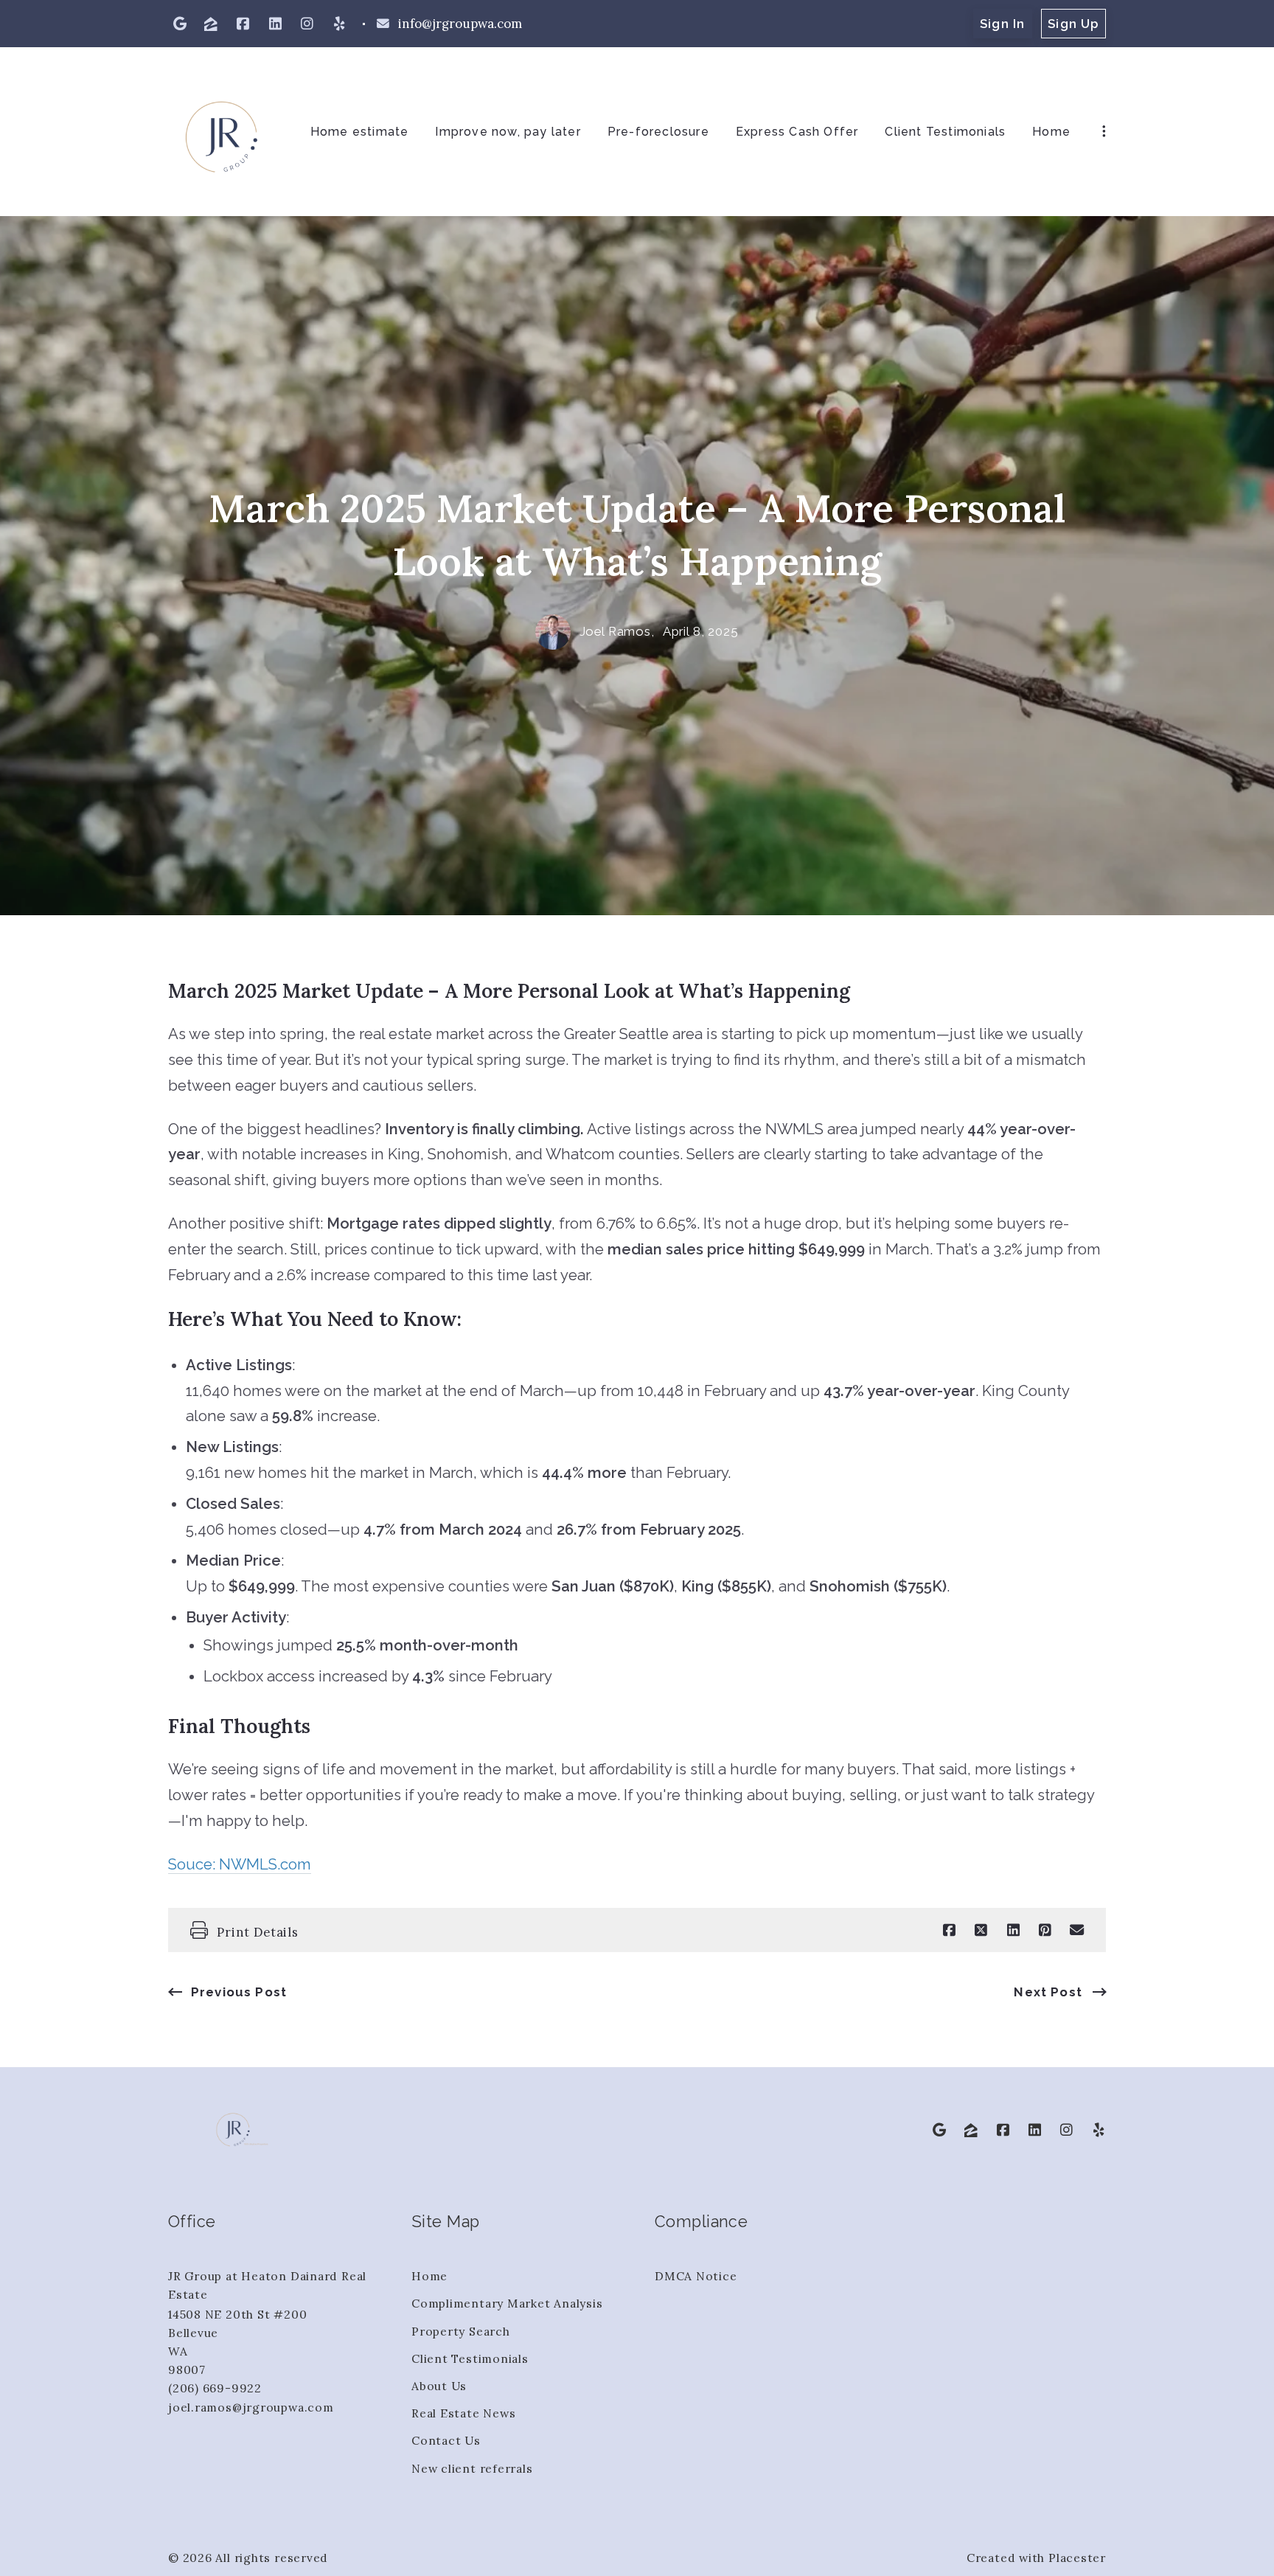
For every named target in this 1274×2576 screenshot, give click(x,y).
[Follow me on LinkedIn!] (275, 24)
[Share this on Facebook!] (949, 1930)
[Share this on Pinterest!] (1045, 1930)
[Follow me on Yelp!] (339, 24)
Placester (1077, 2558)
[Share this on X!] (981, 1930)
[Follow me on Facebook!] (243, 24)
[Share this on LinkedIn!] (1013, 1930)
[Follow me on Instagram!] (307, 24)
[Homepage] (222, 132)
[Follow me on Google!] (180, 24)
